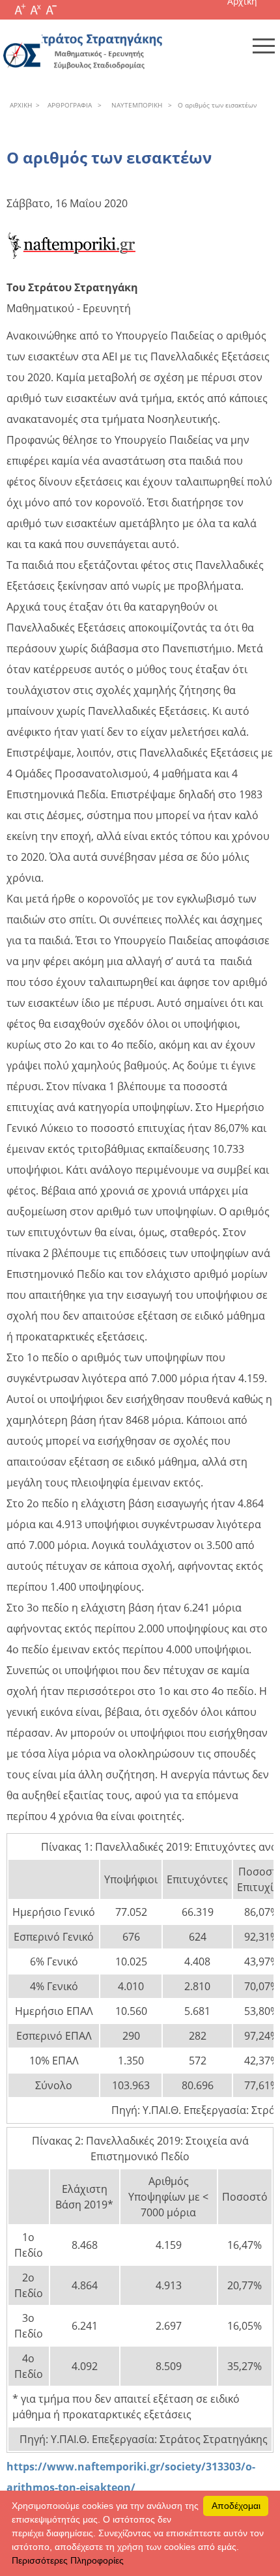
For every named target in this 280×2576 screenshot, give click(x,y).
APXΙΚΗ (21, 105)
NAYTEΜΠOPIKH (135, 105)
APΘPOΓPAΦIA (68, 105)
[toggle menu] (264, 46)
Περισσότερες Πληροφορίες (68, 2560)
